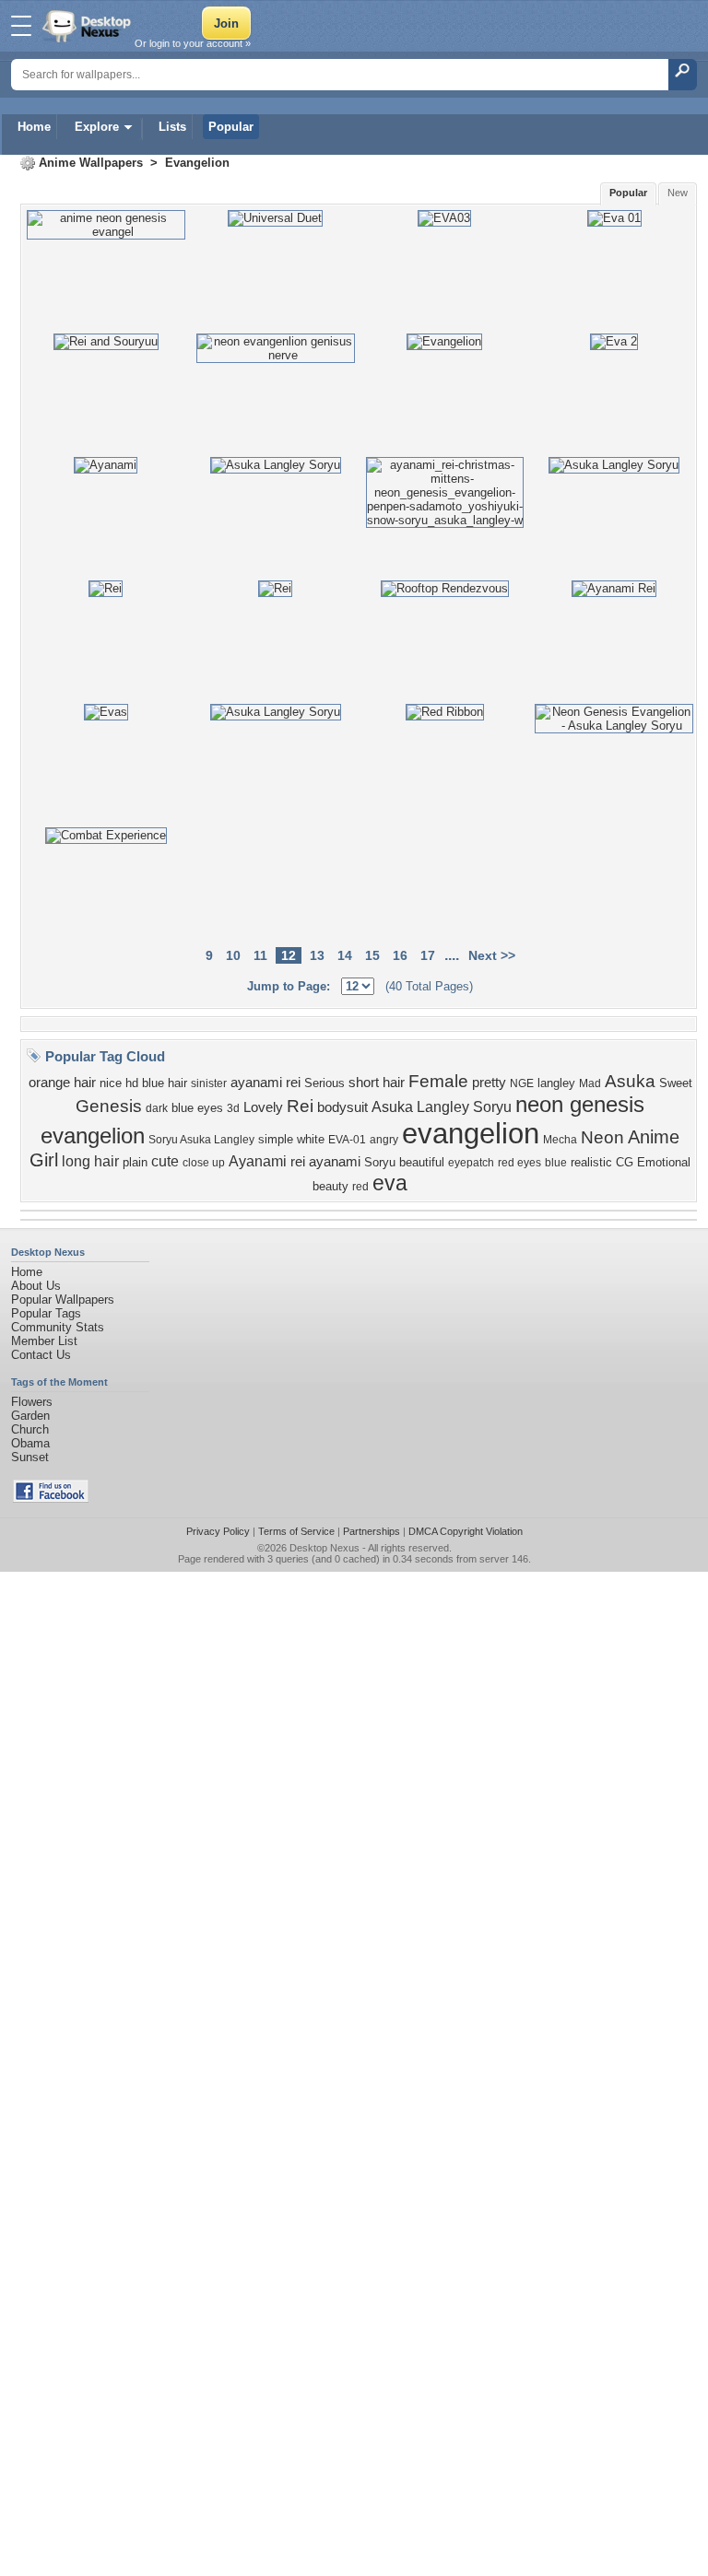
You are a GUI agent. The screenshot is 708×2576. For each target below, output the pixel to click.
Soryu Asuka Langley (201, 1140)
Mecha (560, 1140)
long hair (90, 1161)
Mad (590, 1083)
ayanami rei (265, 1083)
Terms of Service (296, 1531)
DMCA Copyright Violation (466, 1531)
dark (157, 1108)
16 (400, 955)
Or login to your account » (193, 43)
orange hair (62, 1083)
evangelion (471, 1133)
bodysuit (342, 1107)
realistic (591, 1162)
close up (204, 1163)
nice (111, 1083)
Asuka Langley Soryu (442, 1107)
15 (372, 955)
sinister (209, 1083)
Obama (30, 1443)
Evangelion (197, 163)
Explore (97, 127)
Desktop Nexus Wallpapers (88, 26)
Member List (44, 1341)
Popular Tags (46, 1313)
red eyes (519, 1163)
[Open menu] (21, 26)
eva (390, 1183)
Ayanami (258, 1161)
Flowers (32, 1402)
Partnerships (372, 1531)
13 (317, 955)
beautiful (422, 1162)
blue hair (165, 1083)
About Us (36, 1286)
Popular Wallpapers (63, 1300)
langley (556, 1083)
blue (556, 1163)
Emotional (664, 1162)
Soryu (380, 1162)
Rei (300, 1106)
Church (30, 1429)
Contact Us (41, 1355)
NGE (522, 1083)
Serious (324, 1083)
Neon (602, 1137)
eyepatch (471, 1163)
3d (233, 1108)
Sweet (676, 1083)
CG (625, 1162)
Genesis (109, 1106)
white (311, 1139)
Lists (172, 127)
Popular (231, 127)
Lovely (263, 1107)
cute (165, 1161)
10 (233, 955)
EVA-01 (347, 1140)
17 (428, 955)
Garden (30, 1416)
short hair (377, 1083)
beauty (330, 1186)
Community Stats (58, 1327)
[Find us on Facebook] (51, 1499)
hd (132, 1083)
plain (135, 1162)
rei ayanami (325, 1162)
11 (260, 955)
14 (345, 955)
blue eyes (197, 1108)
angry (384, 1140)
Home (34, 127)
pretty (489, 1083)
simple (276, 1139)
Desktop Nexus (324, 1548)
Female (438, 1081)
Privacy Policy (218, 1531)
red (360, 1187)
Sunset (30, 1457)
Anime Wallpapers (91, 163)
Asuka (630, 1081)
